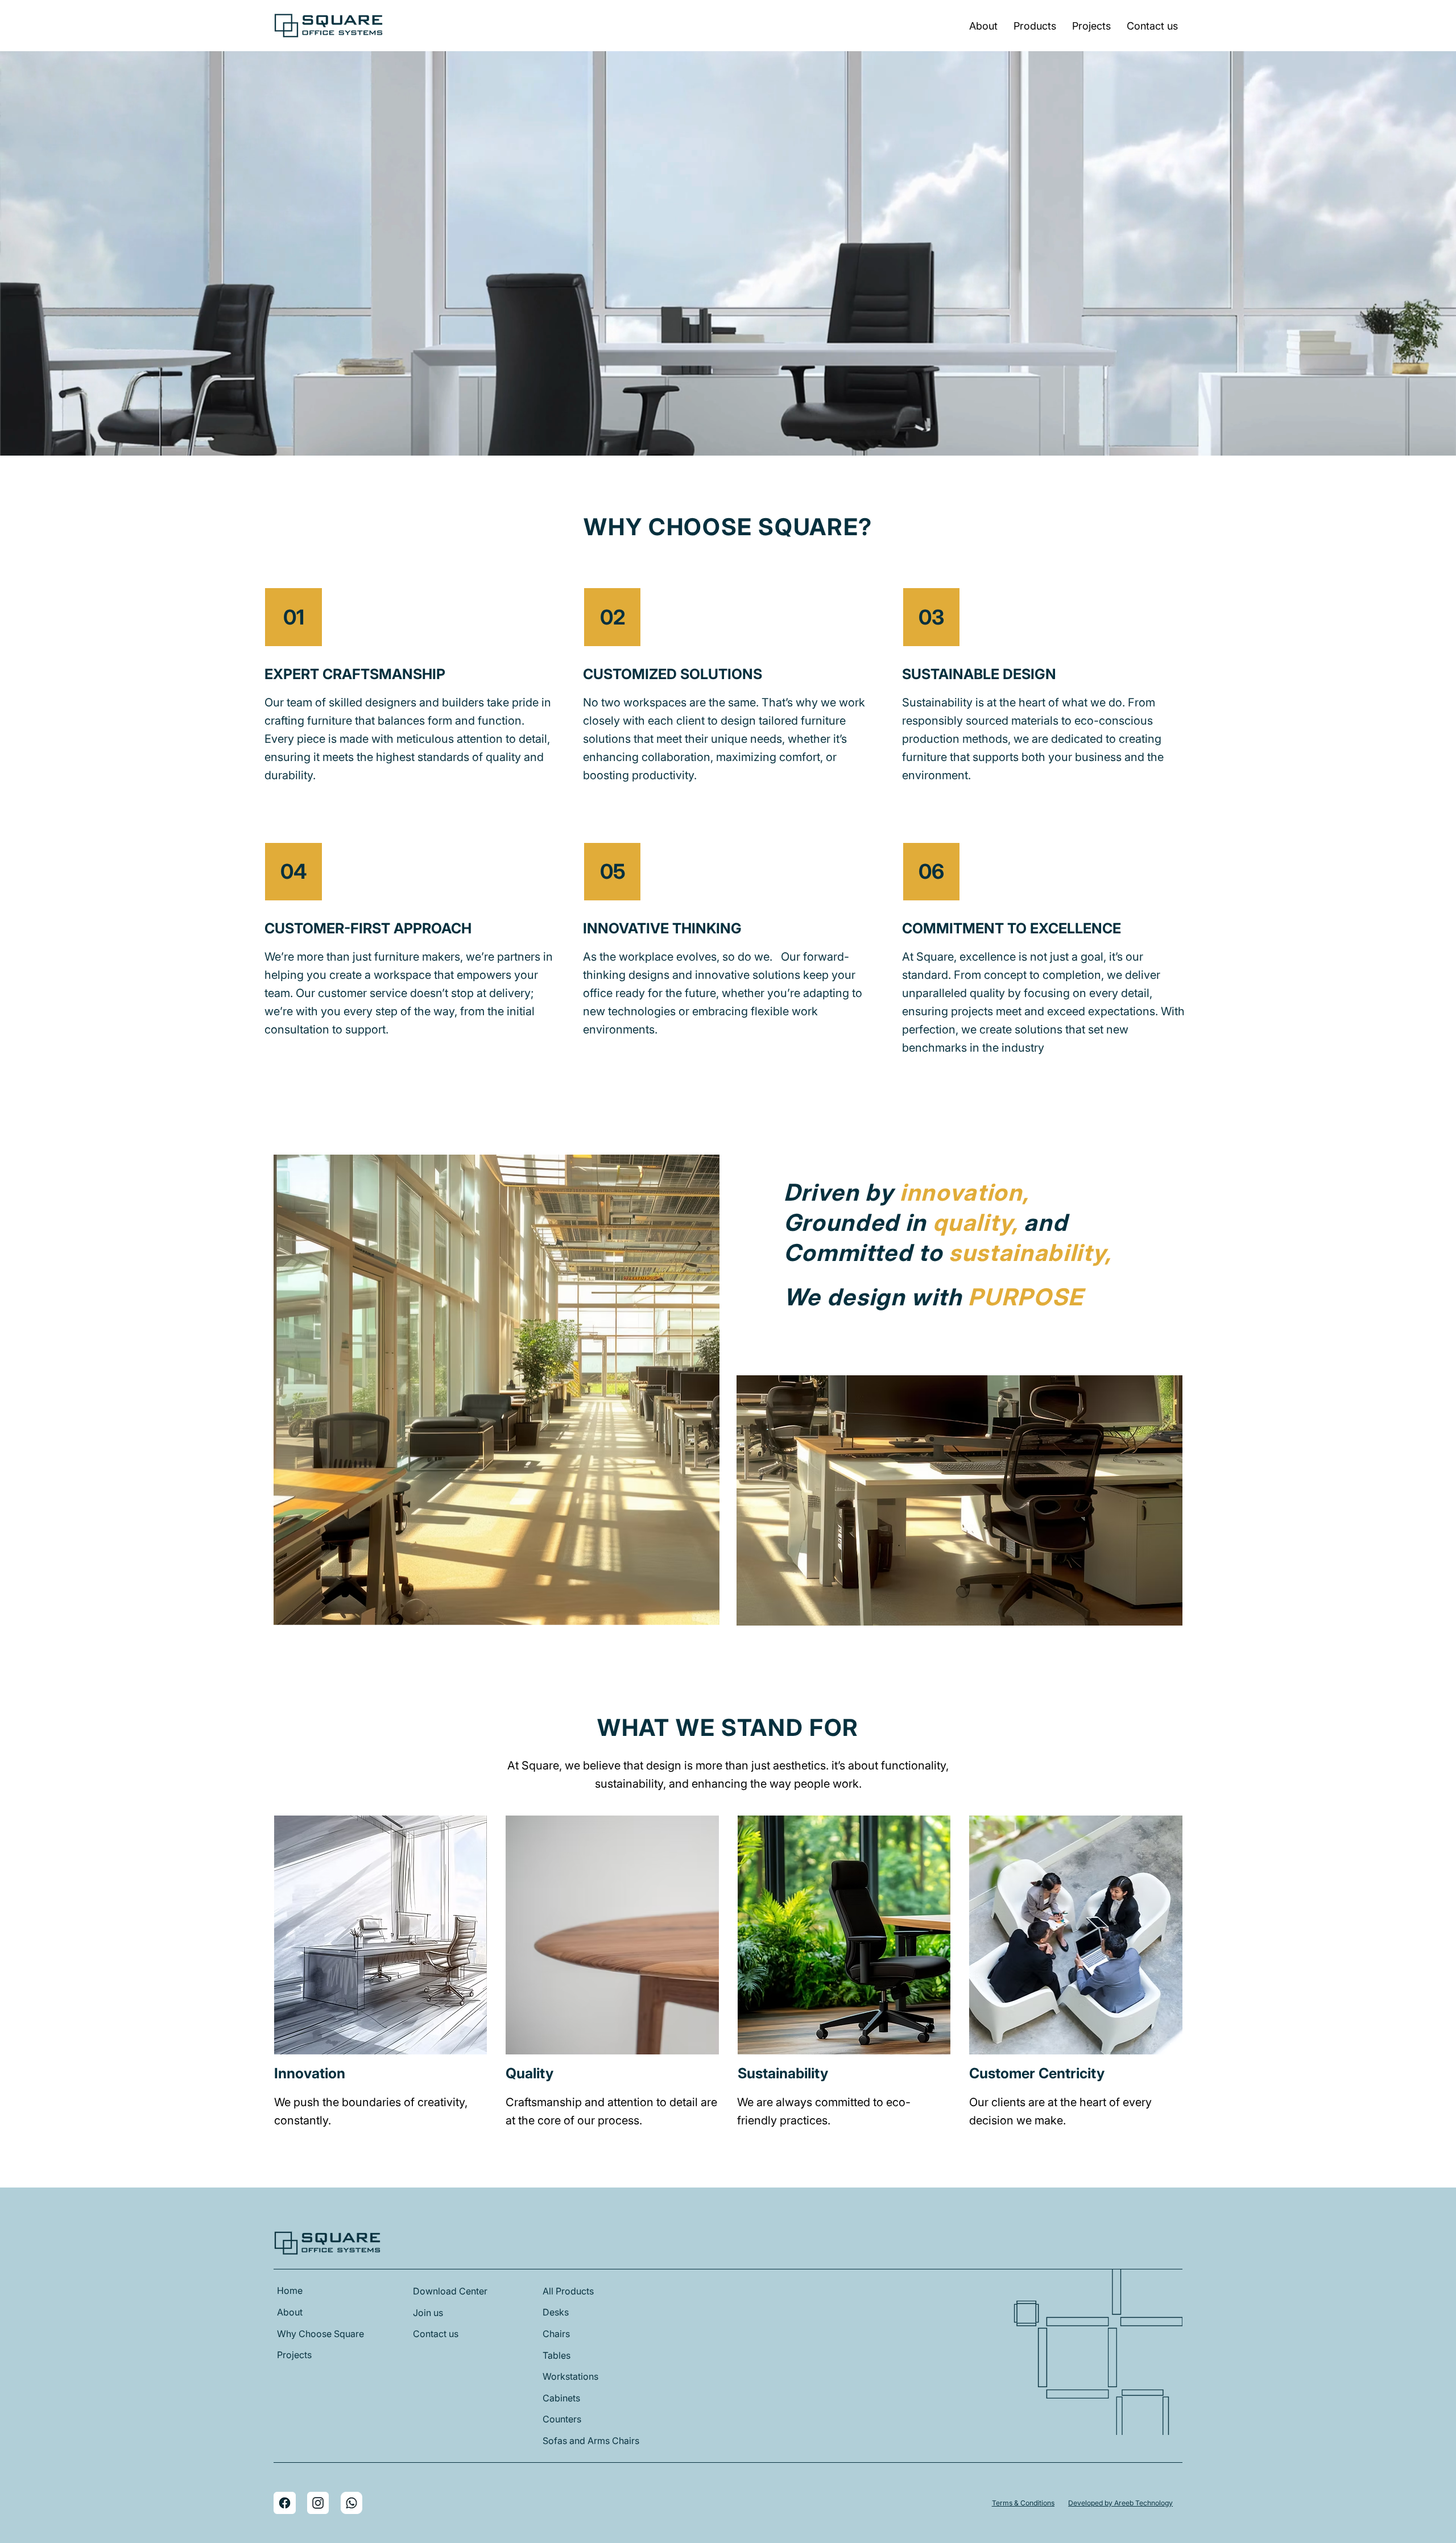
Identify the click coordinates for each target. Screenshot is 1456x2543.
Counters (562, 2419)
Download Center (450, 2291)
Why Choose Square (320, 2334)
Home (290, 2290)
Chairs (556, 2334)
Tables (557, 2355)
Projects (294, 2355)
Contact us (436, 2334)
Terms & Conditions (1023, 2503)
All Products (568, 2291)
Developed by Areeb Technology (1120, 2503)
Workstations (570, 2376)
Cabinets (561, 2398)
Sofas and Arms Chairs (591, 2441)
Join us (428, 2313)
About (290, 2312)
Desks (556, 2312)
